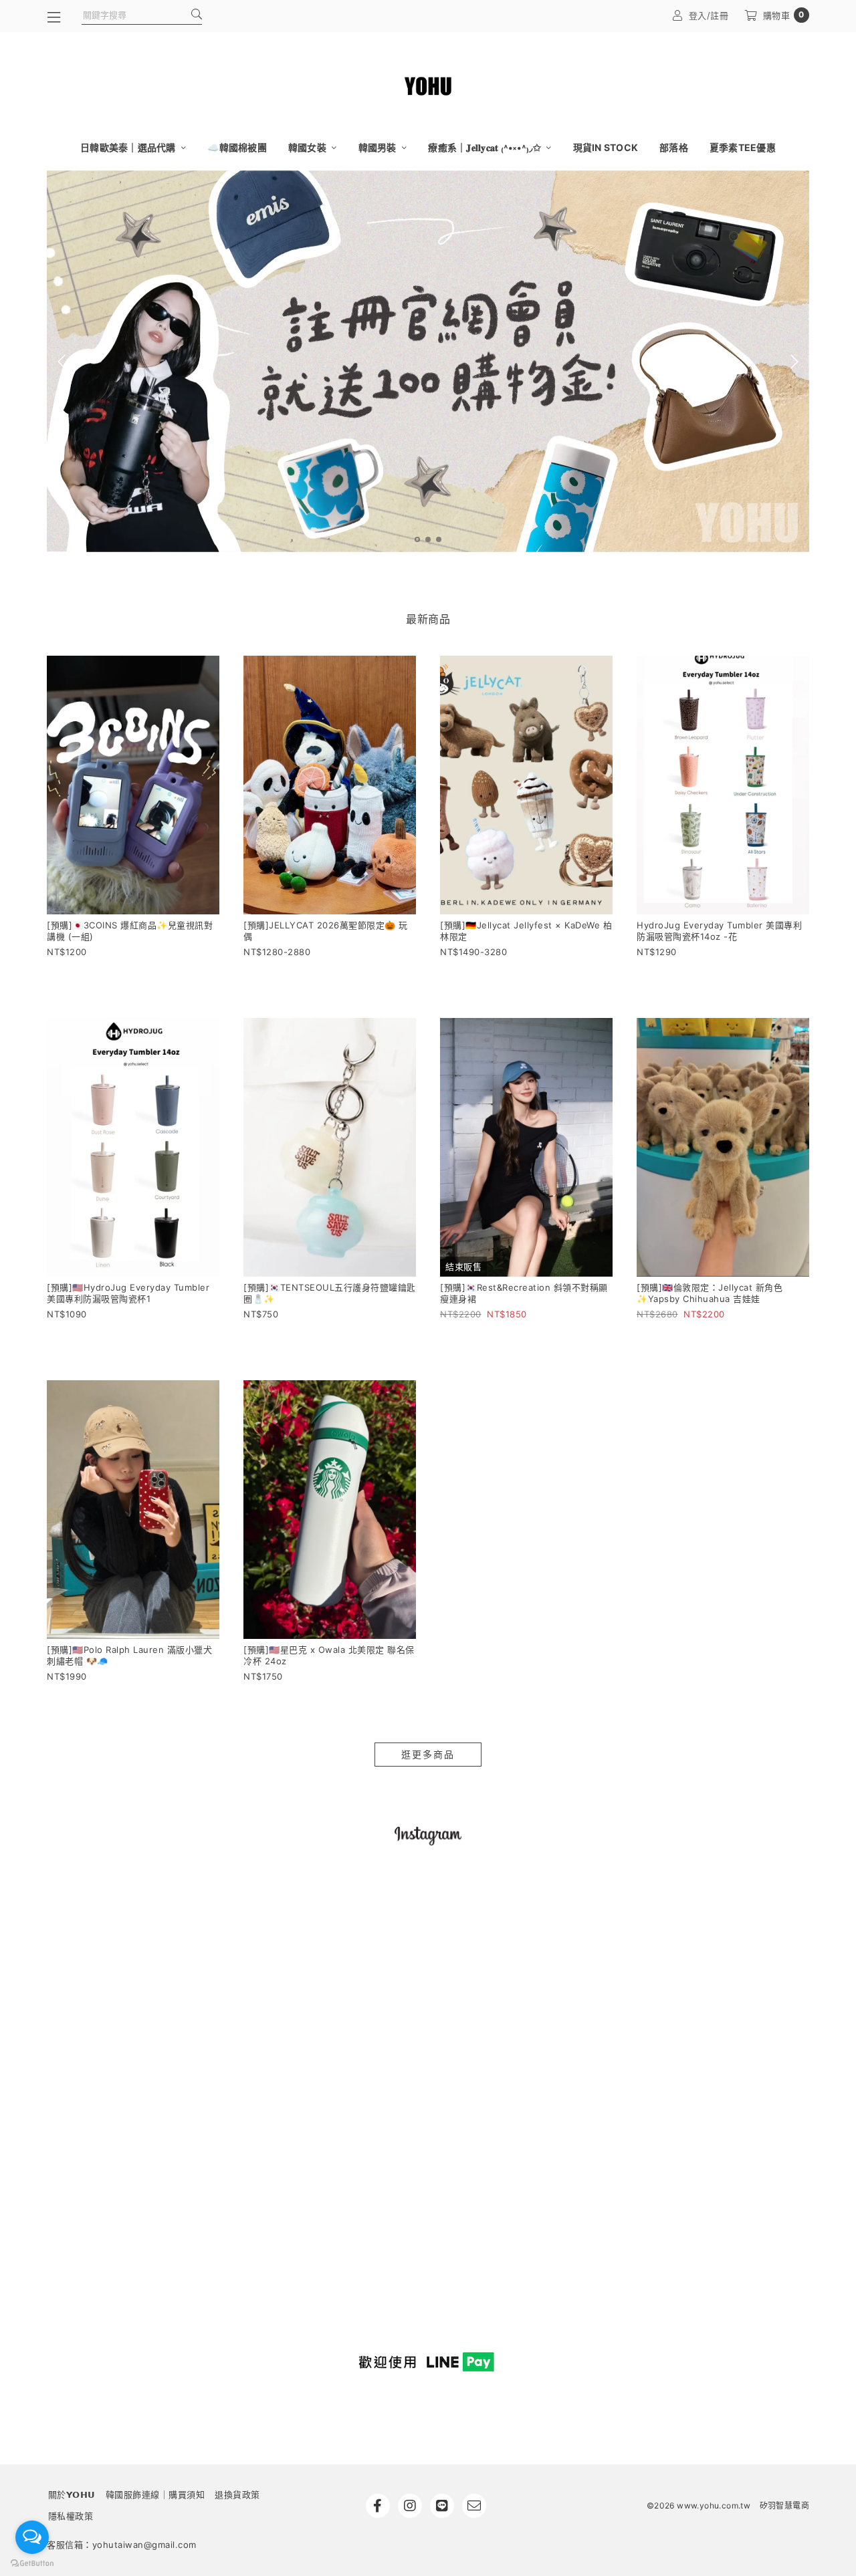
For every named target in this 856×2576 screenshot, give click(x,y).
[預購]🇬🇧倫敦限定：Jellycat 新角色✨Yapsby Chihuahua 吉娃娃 (710, 1293)
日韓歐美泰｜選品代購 (129, 147)
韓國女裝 (308, 147)
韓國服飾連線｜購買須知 (155, 2494)
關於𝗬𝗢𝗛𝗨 (72, 2494)
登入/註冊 (709, 15)
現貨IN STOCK (606, 147)
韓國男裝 (379, 147)
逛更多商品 (428, 1754)
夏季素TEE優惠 (743, 147)
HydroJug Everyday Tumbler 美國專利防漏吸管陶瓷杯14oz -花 (719, 931)
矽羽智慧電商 (784, 2505)
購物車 (784, 15)
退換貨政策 (237, 2494)
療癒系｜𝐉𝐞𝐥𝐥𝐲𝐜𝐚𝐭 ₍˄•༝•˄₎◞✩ (486, 147)
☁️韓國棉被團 (237, 147)
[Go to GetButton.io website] (32, 2563)
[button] (417, 539)
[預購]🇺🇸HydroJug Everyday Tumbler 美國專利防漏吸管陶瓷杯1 (128, 1293)
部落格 (674, 147)
